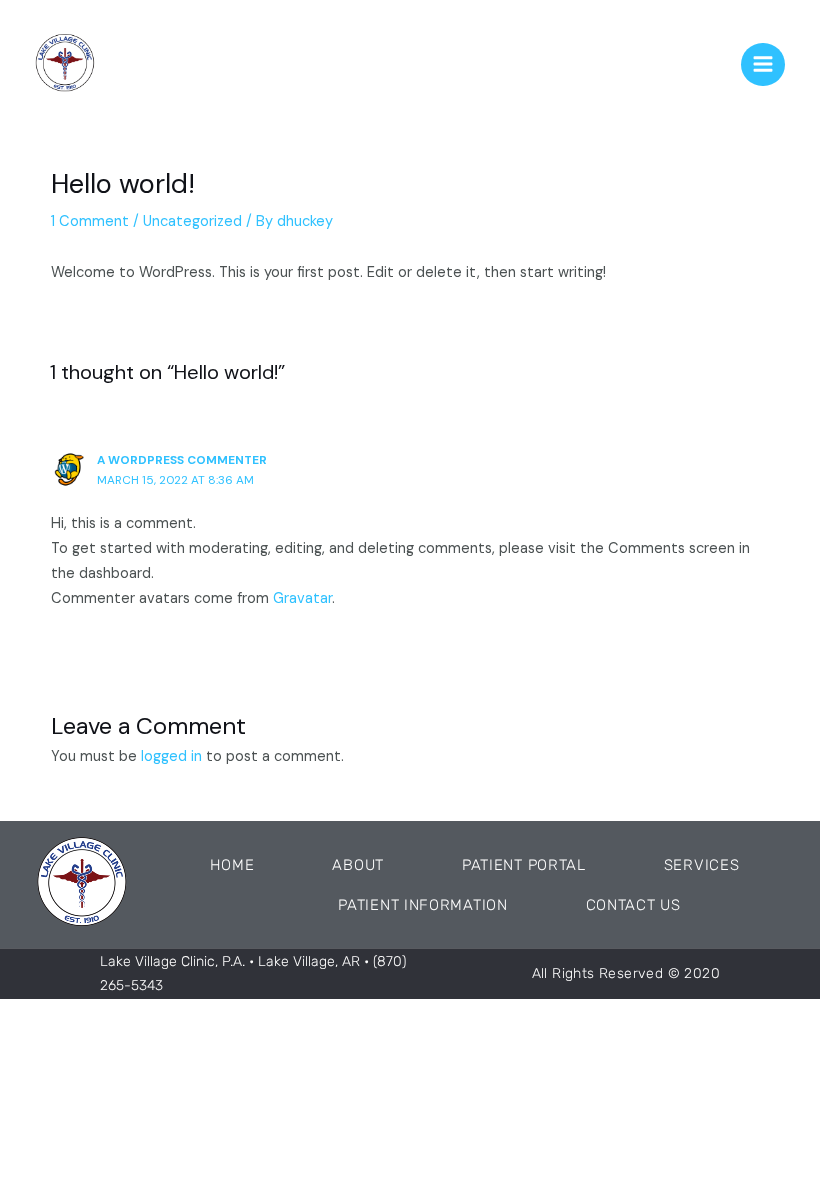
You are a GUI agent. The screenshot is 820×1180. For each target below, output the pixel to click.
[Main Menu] (763, 65)
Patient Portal (524, 865)
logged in (171, 756)
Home (232, 865)
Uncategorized (192, 221)
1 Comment (90, 221)
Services (702, 865)
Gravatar (302, 598)
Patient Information (422, 905)
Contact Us (633, 905)
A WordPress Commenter (182, 460)
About (358, 865)
